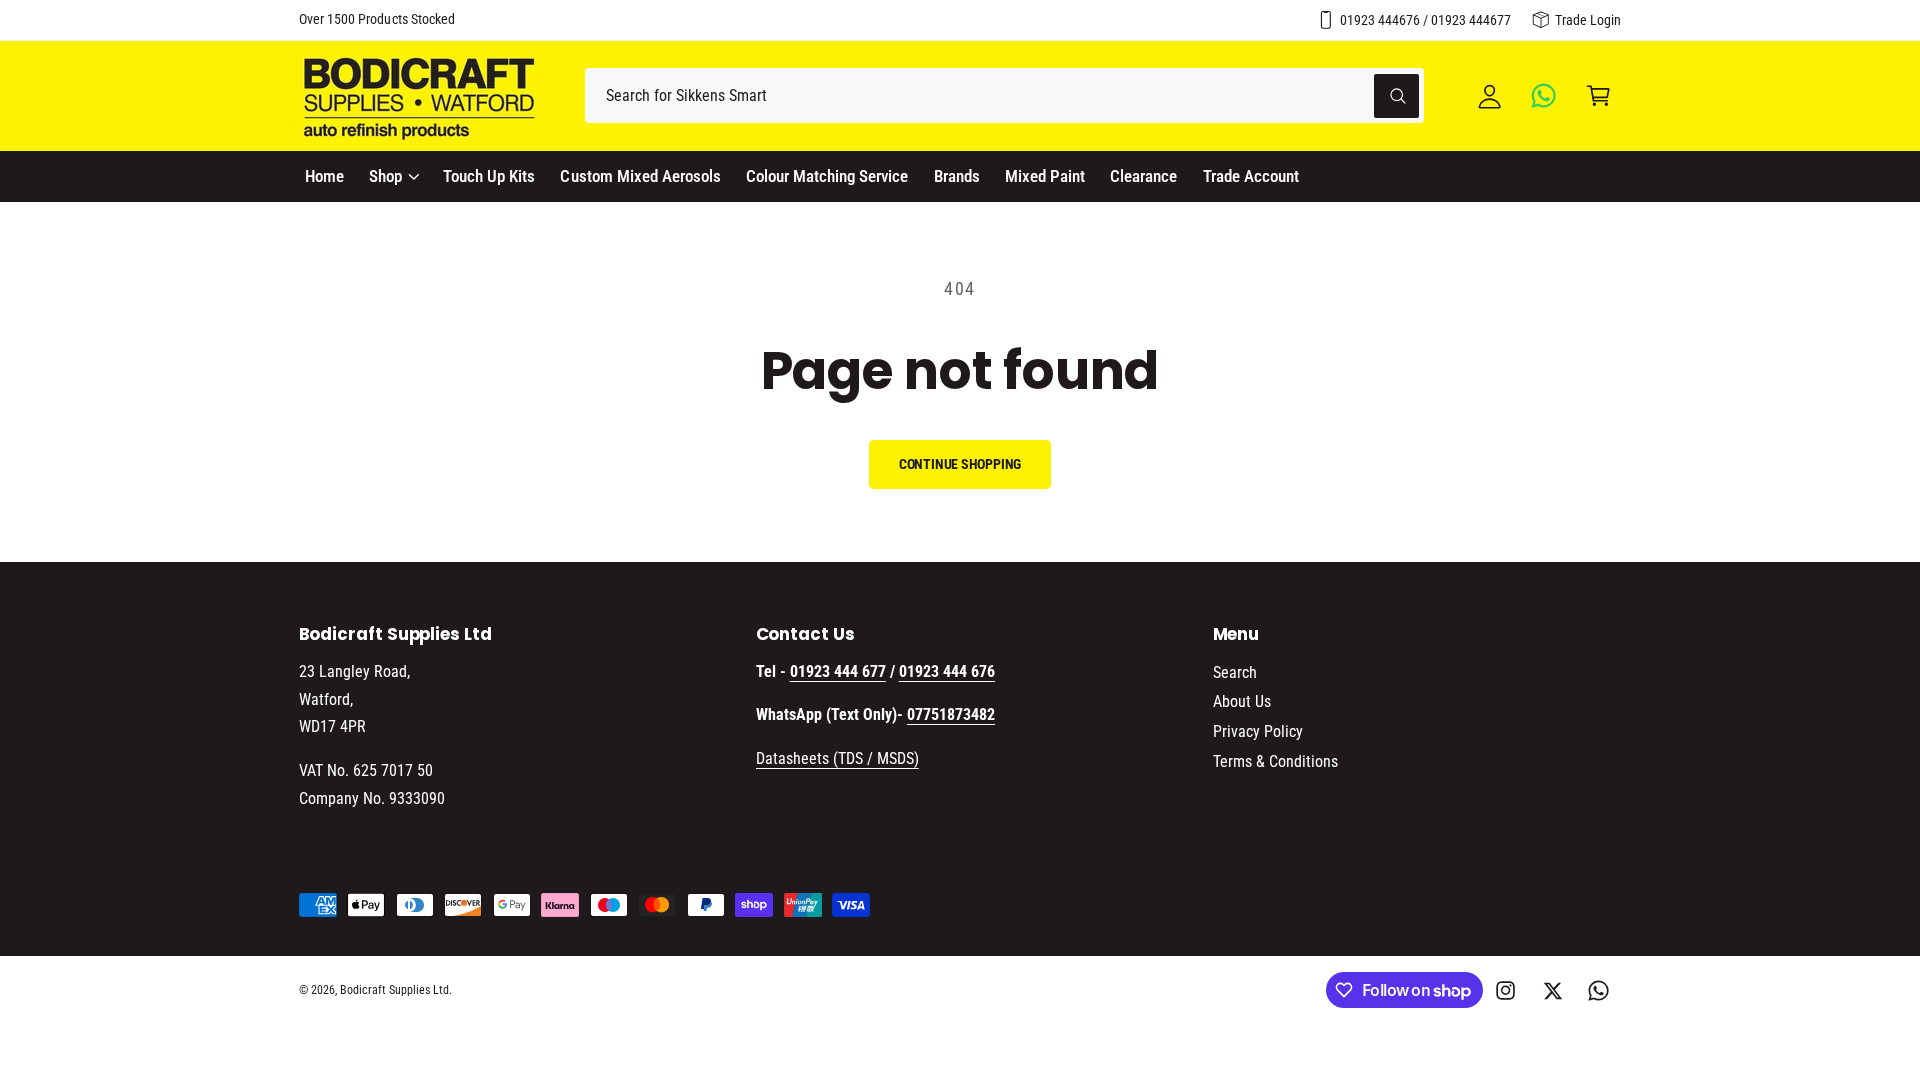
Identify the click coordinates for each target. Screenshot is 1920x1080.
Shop (385, 176)
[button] (1598, 95)
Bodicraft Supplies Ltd (394, 990)
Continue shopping (960, 464)
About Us (1242, 701)
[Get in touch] (1544, 95)
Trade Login (1588, 20)
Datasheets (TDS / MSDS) (837, 758)
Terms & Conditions (1275, 761)
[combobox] (1004, 95)
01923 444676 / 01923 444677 (1425, 20)
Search (1235, 672)
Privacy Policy (1258, 731)
